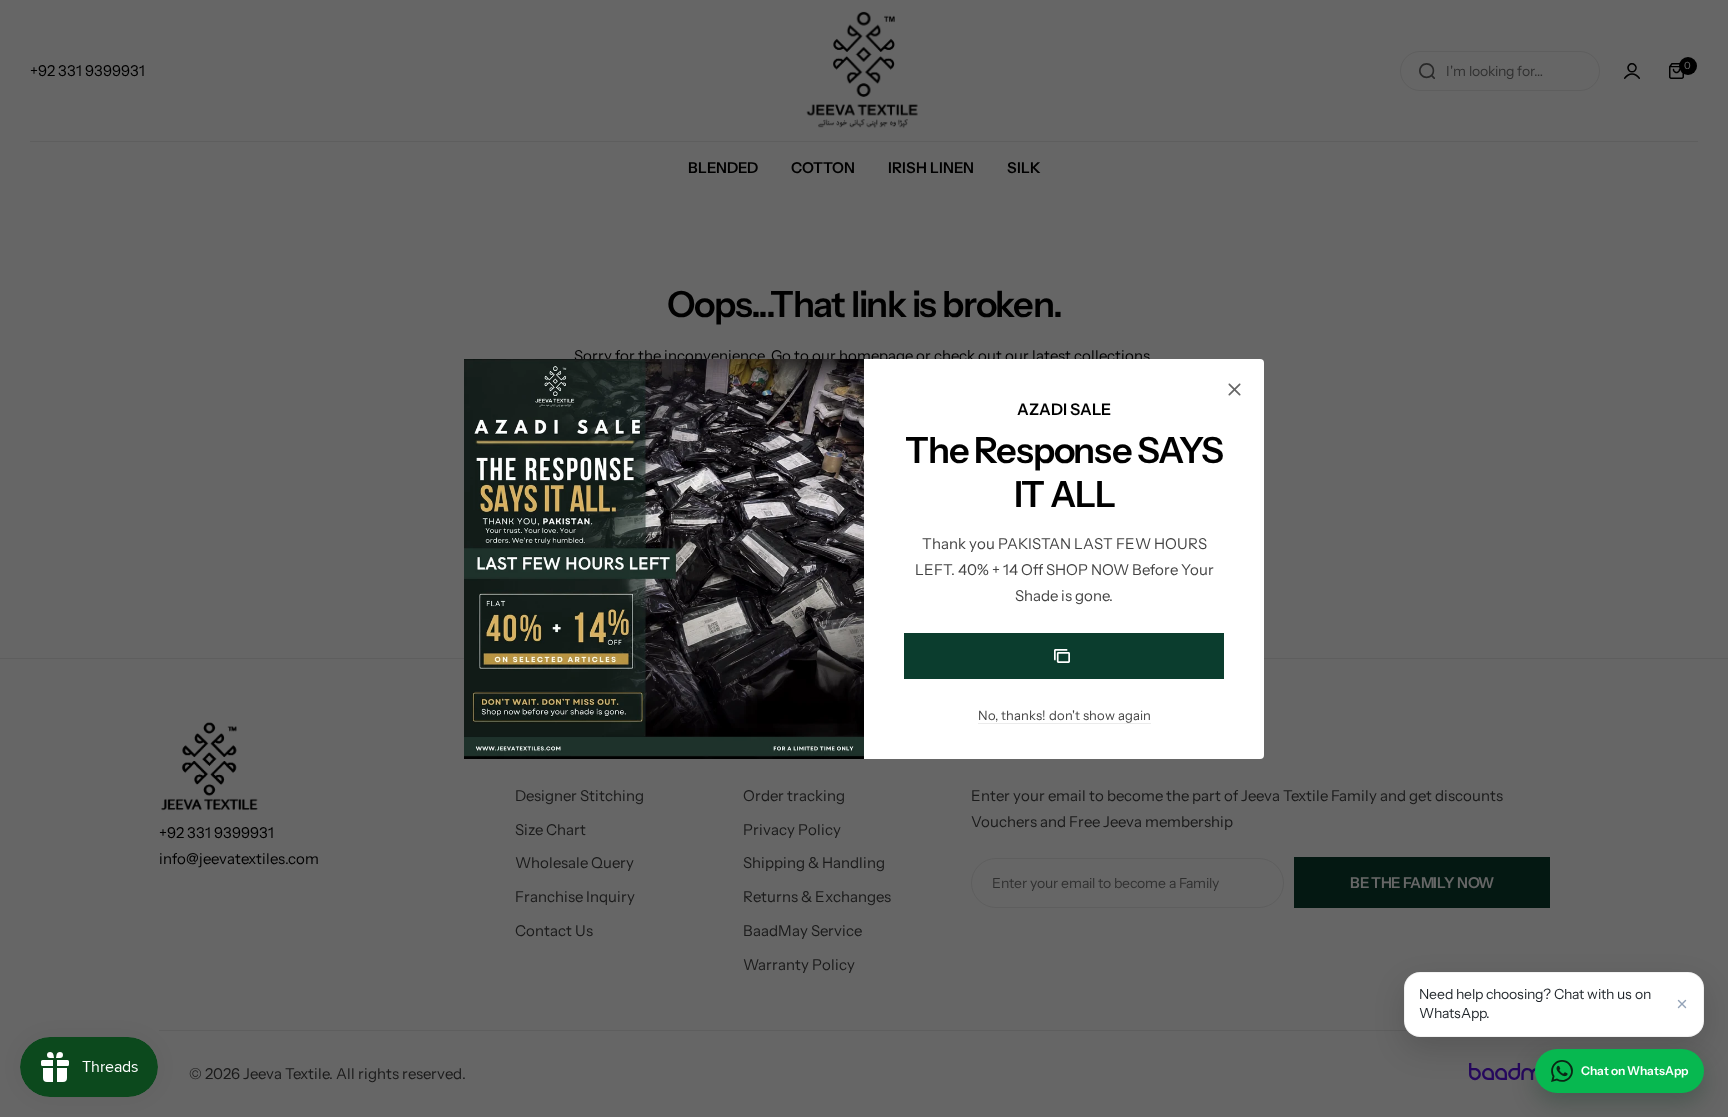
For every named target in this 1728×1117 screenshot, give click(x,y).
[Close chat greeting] (1682, 1004)
